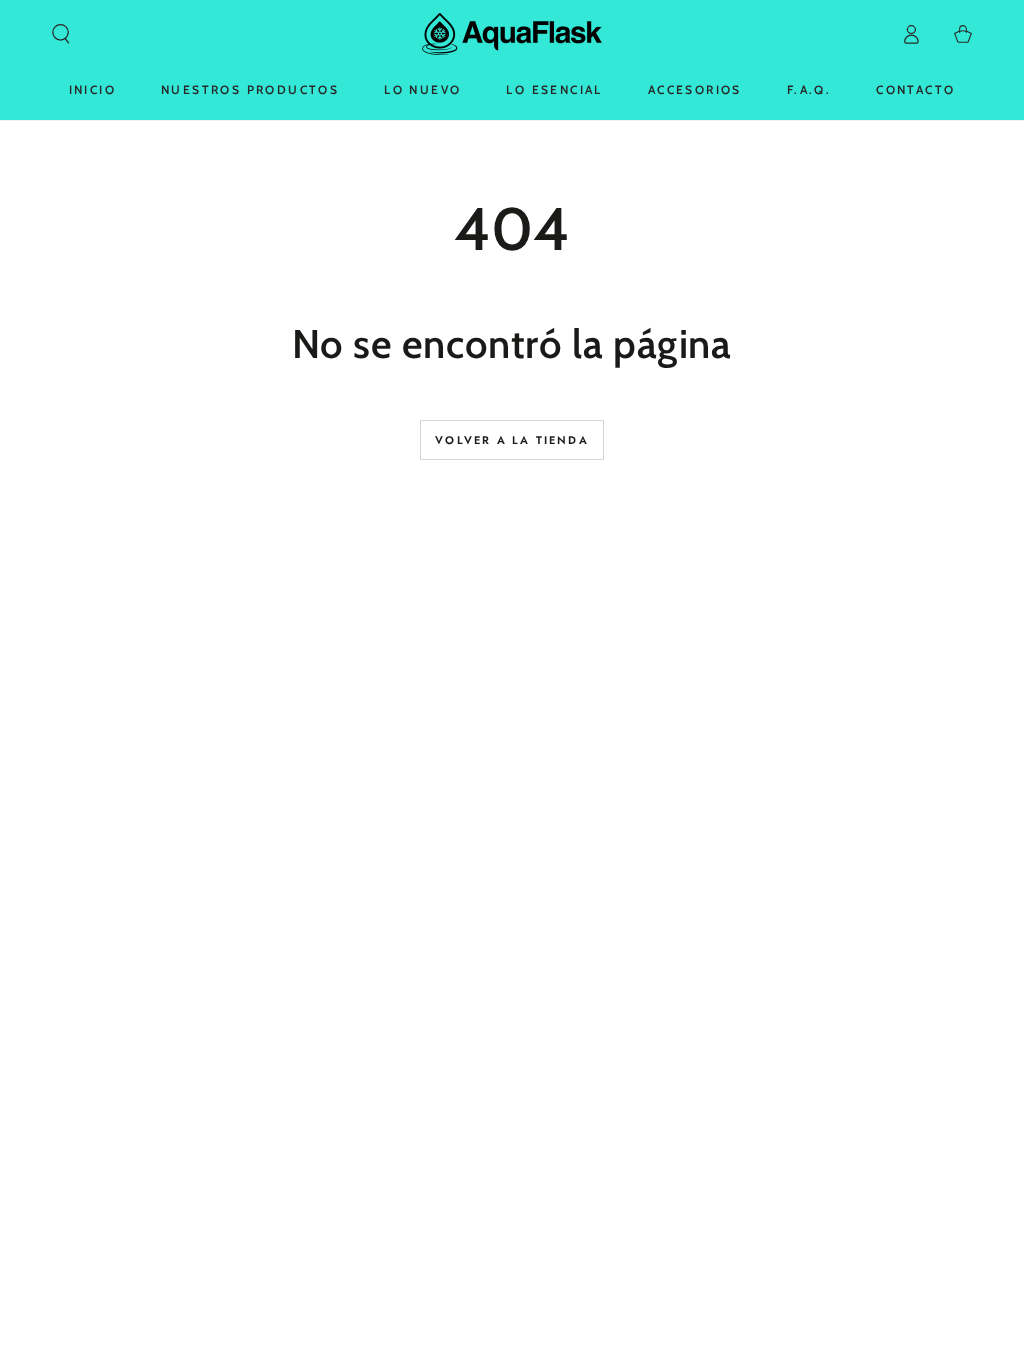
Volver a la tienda (512, 440)
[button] (61, 34)
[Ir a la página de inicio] (512, 34)
